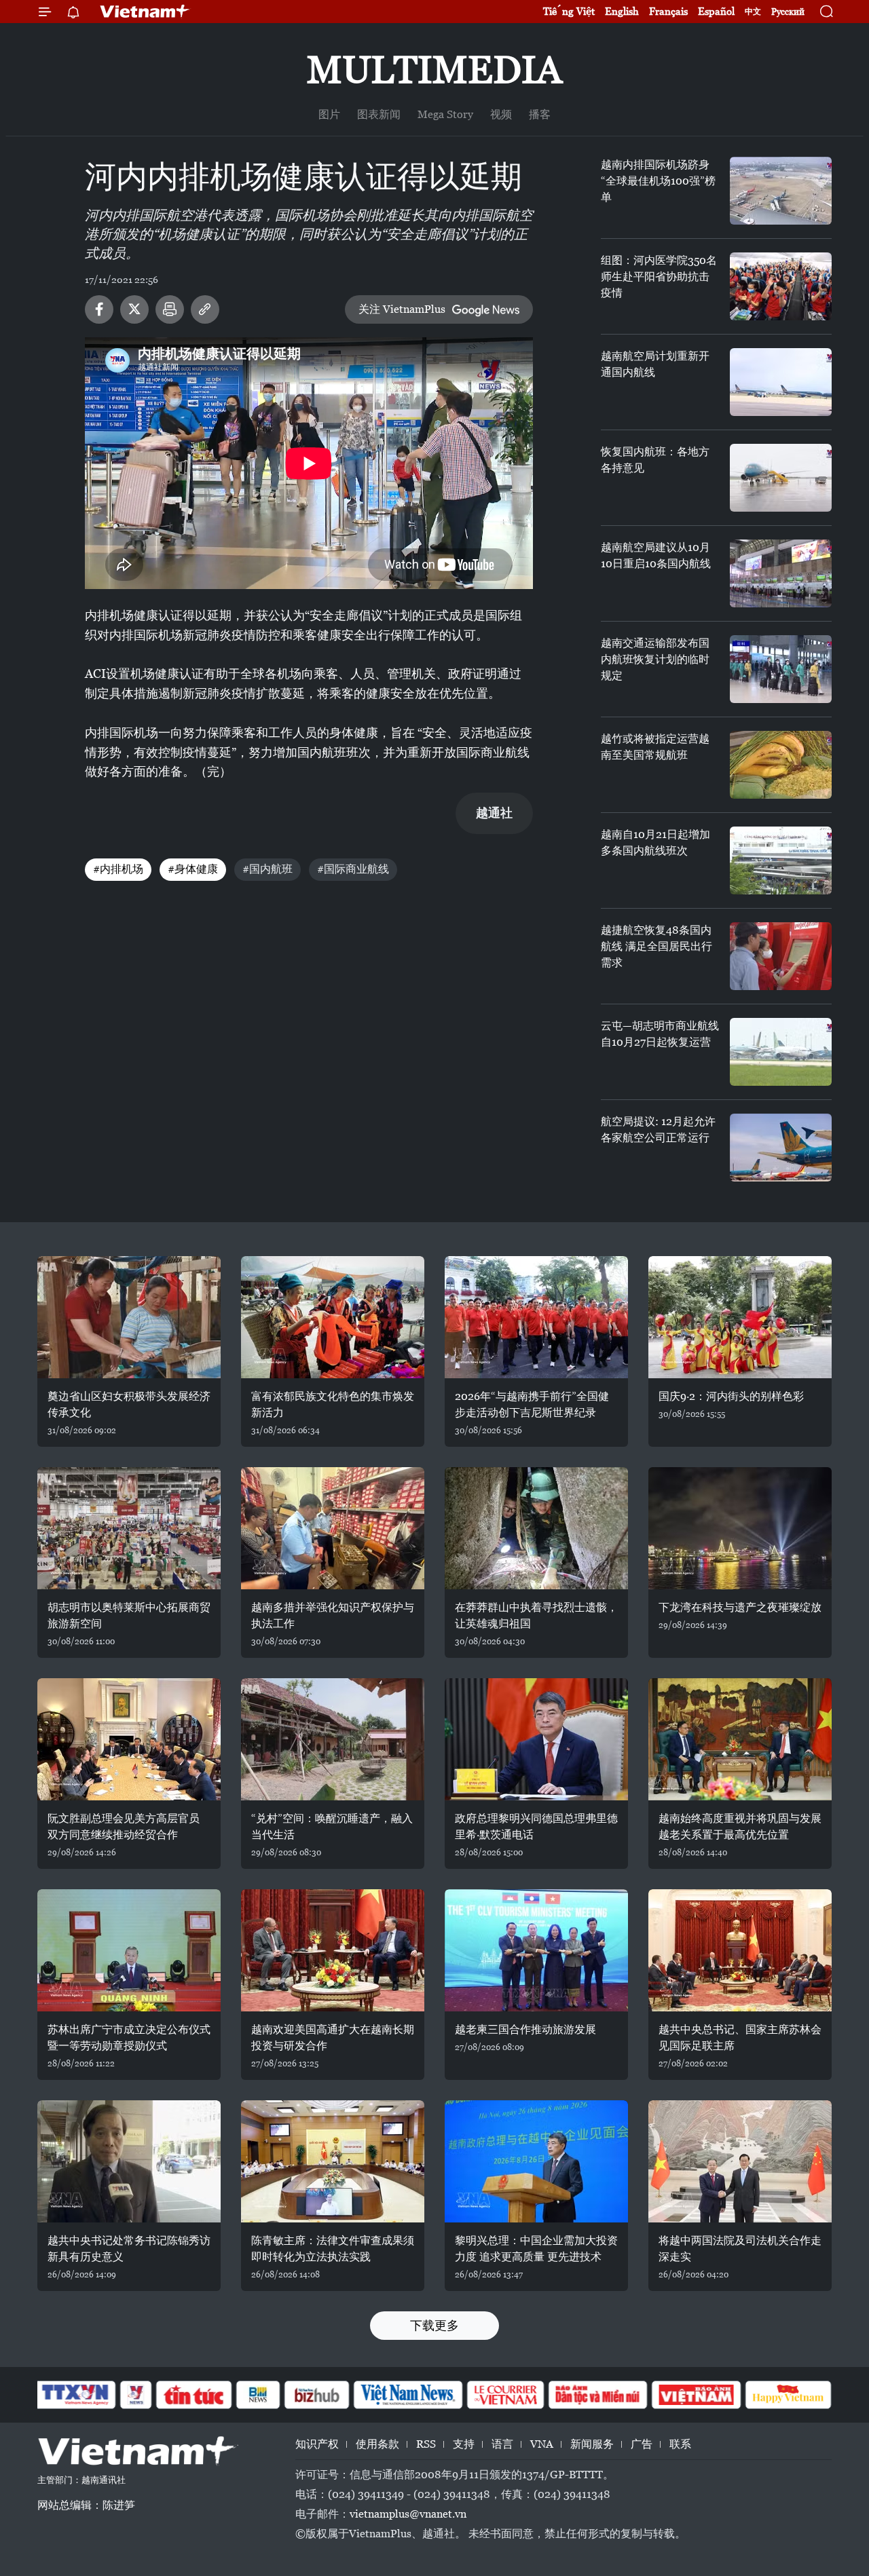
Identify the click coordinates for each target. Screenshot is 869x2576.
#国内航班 (267, 869)
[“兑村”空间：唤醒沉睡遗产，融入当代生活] (333, 1739)
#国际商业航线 (353, 869)
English (622, 11)
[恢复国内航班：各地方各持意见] (781, 478)
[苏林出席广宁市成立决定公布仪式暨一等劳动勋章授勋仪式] (129, 1950)
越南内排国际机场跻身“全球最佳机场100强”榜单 (658, 181)
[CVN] (505, 2395)
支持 (464, 2444)
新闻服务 (592, 2444)
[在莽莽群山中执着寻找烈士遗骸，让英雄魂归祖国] (536, 1528)
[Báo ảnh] (696, 2395)
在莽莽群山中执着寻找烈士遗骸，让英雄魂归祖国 (536, 1615)
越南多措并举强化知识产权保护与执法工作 (333, 1615)
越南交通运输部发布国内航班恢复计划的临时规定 (655, 659)
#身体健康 (193, 869)
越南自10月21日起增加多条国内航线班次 (655, 842)
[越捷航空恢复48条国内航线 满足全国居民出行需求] (781, 956)
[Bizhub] (316, 2395)
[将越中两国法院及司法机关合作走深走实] (740, 2161)
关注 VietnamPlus (402, 309)
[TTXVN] (75, 2395)
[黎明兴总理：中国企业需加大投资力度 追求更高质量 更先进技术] (536, 2161)
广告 (642, 2444)
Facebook (99, 309)
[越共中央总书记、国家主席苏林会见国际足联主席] (740, 1950)
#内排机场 (118, 869)
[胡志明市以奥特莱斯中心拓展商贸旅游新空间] (129, 1528)
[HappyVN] (788, 2395)
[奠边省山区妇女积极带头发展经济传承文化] (129, 1317)
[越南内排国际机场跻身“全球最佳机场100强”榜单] (781, 191)
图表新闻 (379, 114)
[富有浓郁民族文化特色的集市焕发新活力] (333, 1317)
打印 (170, 309)
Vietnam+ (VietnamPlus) (145, 12)
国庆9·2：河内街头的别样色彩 (731, 1396)
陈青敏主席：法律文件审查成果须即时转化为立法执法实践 (333, 2249)
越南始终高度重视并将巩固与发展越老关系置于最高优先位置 (740, 1826)
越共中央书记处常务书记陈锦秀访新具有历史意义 (129, 2249)
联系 (680, 2444)
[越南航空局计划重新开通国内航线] (781, 382)
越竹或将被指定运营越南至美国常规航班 (655, 747)
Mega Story (445, 114)
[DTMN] (597, 2395)
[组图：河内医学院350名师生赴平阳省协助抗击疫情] (781, 286)
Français (668, 11)
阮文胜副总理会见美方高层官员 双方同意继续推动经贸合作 (124, 1826)
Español (716, 11)
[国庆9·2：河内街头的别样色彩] (740, 1317)
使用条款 (377, 2444)
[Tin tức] (194, 2395)
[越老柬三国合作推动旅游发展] (536, 1950)
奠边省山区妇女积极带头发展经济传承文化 (129, 1404)
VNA (542, 2444)
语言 (502, 2444)
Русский (788, 12)
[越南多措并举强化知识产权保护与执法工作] (333, 1528)
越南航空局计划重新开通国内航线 (655, 364)
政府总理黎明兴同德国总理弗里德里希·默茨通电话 (536, 1826)
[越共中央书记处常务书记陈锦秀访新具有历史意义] (129, 2161)
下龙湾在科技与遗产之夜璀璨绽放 (740, 1607)
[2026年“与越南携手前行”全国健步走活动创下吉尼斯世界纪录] (536, 1317)
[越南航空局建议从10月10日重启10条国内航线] (781, 573)
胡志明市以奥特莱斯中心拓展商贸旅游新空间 (129, 1615)
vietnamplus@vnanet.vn (408, 2514)
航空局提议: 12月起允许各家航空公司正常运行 (658, 1130)
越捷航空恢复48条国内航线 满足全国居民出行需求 (657, 946)
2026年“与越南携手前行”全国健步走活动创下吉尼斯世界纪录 (532, 1404)
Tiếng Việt (569, 11)
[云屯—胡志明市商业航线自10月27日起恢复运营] (781, 1052)
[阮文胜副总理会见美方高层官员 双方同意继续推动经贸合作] (129, 1739)
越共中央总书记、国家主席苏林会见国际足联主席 (740, 2038)
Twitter (134, 309)
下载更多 (434, 2325)
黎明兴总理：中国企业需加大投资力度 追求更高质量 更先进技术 (536, 2249)
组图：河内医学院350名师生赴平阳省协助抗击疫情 (659, 277)
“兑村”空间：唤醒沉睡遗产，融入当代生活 (332, 1826)
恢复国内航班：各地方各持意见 (655, 460)
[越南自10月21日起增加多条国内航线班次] (781, 860)
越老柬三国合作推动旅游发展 (525, 2029)
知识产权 (317, 2444)
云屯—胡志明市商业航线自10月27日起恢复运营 (660, 1034)
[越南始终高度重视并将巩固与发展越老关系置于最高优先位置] (740, 1739)
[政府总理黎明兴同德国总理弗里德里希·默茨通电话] (536, 1739)
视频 (501, 114)
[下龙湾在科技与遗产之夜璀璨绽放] (740, 1528)
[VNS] (408, 2395)
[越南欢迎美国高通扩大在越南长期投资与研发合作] (333, 1950)
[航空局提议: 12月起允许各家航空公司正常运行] (781, 1148)
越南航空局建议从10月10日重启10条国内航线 (656, 555)
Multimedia (434, 70)
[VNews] (136, 2395)
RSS (426, 2444)
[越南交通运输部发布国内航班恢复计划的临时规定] (781, 669)
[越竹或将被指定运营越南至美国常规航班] (781, 765)
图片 (329, 114)
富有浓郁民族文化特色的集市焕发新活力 (333, 1404)
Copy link (205, 309)
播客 (540, 114)
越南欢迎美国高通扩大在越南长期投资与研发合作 (333, 2038)
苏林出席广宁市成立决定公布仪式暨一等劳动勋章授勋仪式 (129, 2038)
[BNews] (258, 2395)
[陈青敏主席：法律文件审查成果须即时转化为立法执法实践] (333, 2161)
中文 (753, 12)
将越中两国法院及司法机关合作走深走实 (740, 2249)
